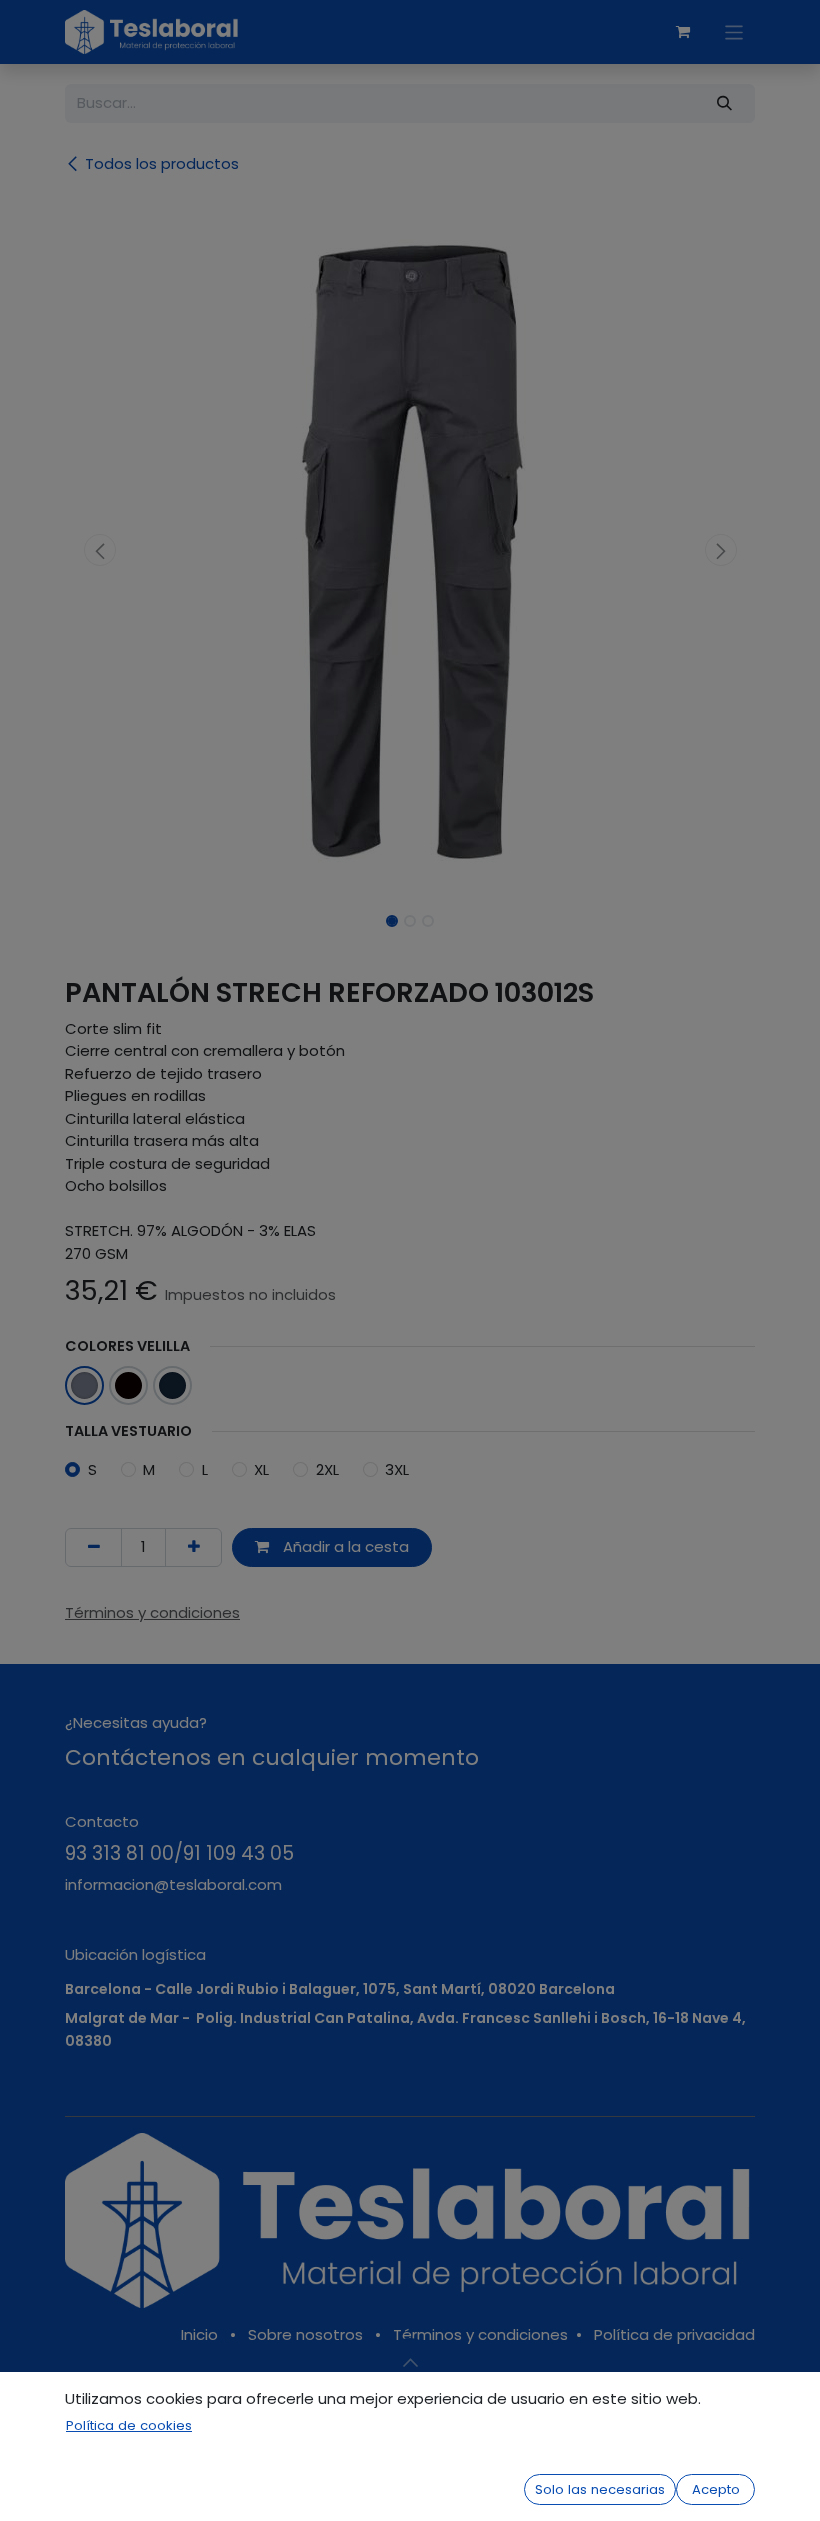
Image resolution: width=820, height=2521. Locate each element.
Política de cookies (129, 2425)
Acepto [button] (716, 2489)
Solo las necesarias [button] (600, 2489)
